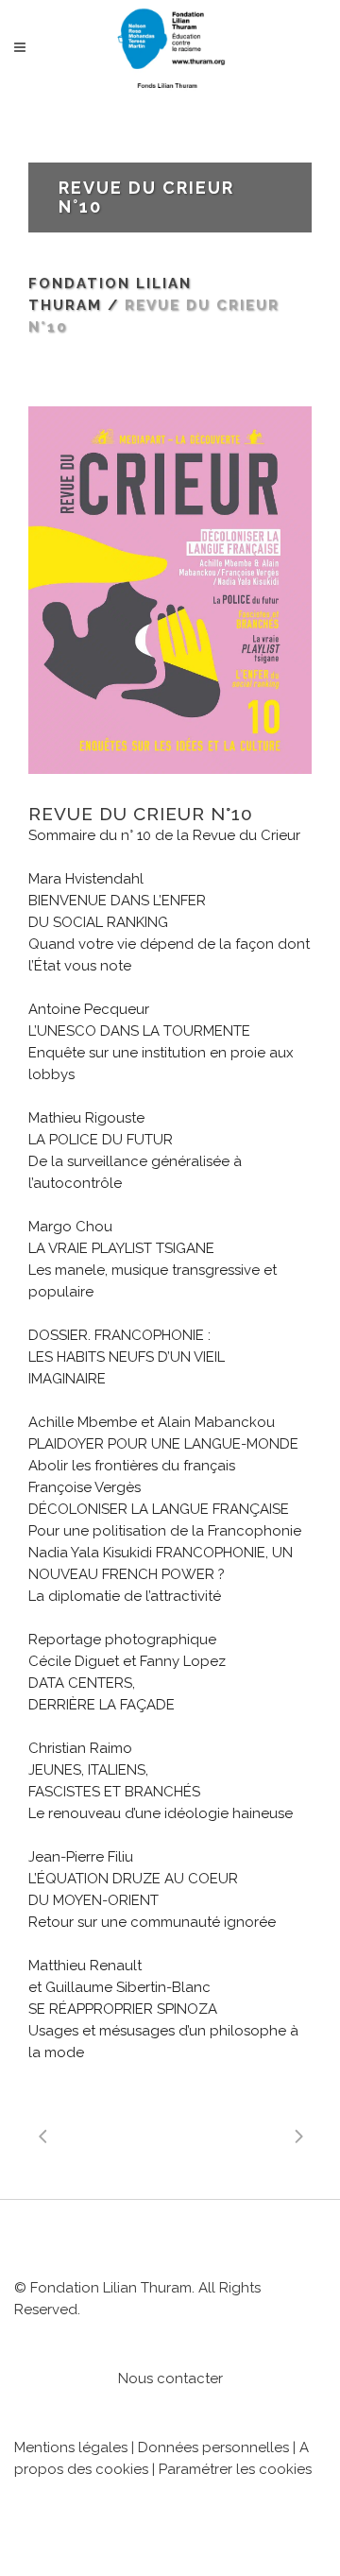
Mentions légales (71, 2447)
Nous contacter (170, 2379)
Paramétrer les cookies (235, 2469)
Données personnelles (213, 2447)
